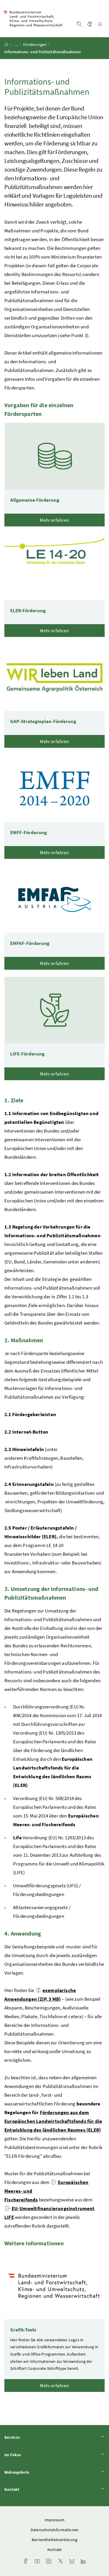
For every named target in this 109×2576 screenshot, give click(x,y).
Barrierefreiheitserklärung (55, 2540)
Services (28, 2437)
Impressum (55, 2520)
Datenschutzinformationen (54, 2530)
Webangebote (33, 2472)
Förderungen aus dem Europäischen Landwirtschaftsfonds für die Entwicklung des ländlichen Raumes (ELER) (53, 2121)
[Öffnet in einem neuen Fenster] (8, 2208)
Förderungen (35, 44)
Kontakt (28, 2489)
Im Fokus (29, 2455)
